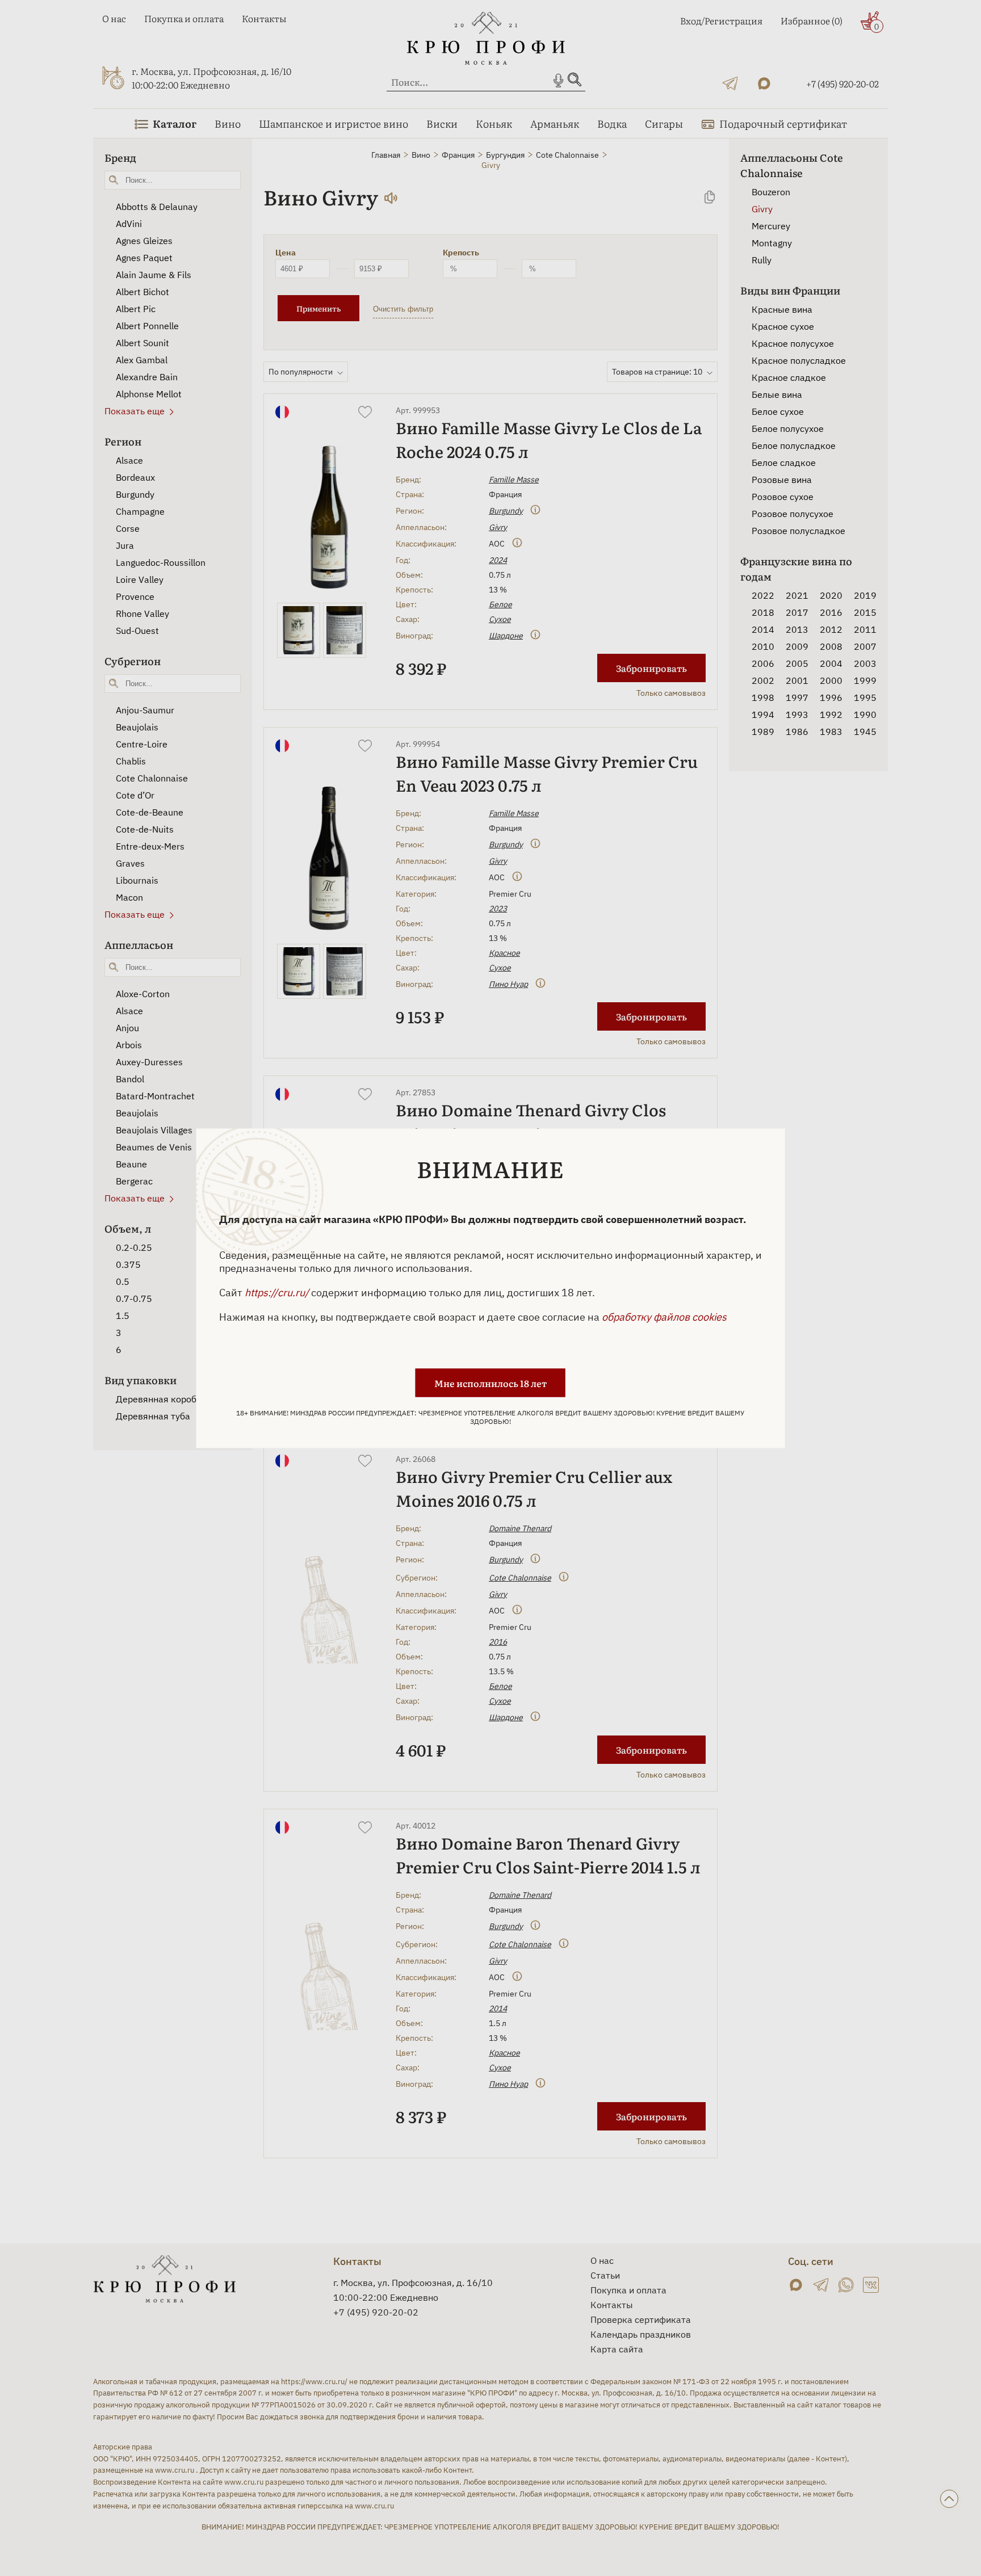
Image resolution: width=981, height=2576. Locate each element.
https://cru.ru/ (277, 1292)
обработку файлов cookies (664, 1316)
